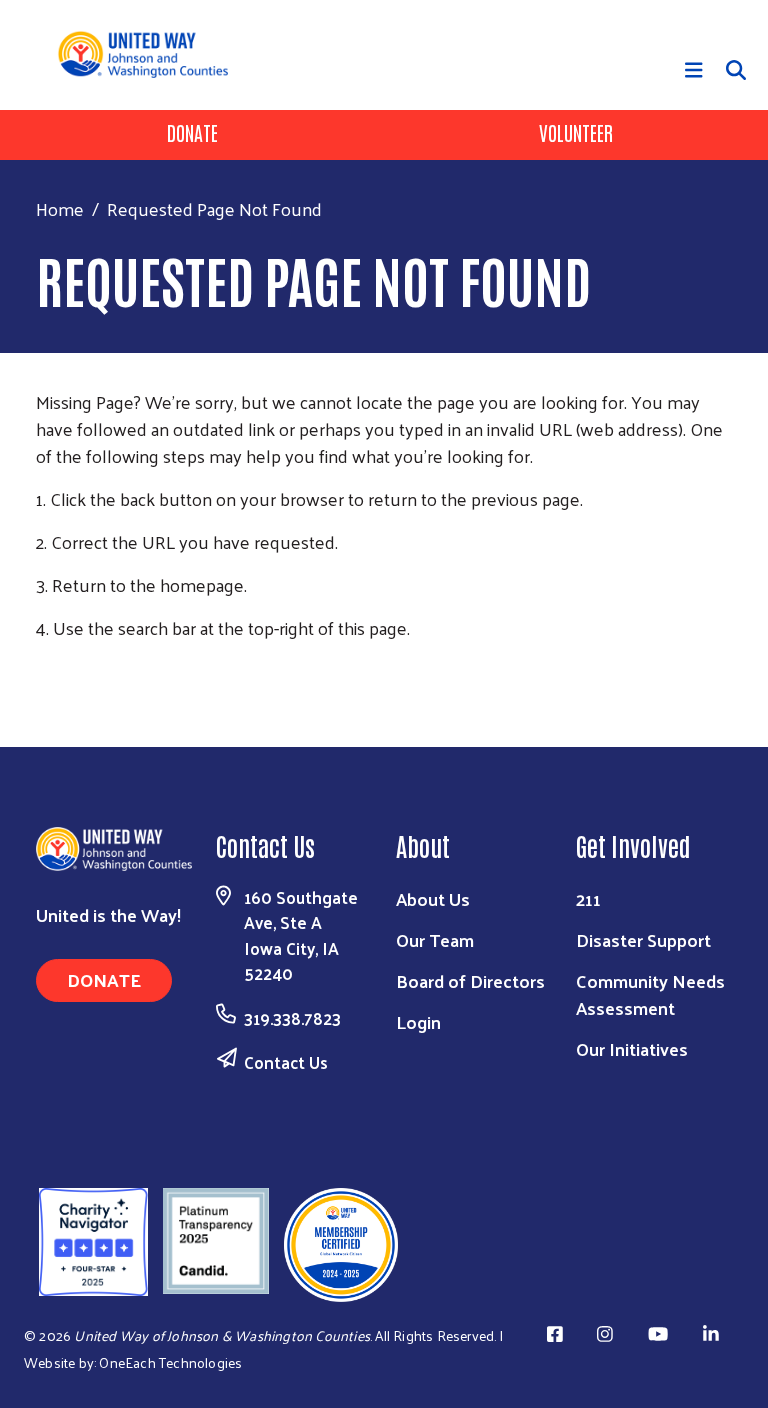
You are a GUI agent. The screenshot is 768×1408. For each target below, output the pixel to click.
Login (418, 1021)
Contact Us (286, 1062)
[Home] (150, 54)
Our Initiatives (632, 1048)
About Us (433, 898)
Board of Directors (470, 980)
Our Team (435, 939)
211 (588, 898)
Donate (192, 132)
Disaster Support (643, 939)
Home (60, 208)
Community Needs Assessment (650, 994)
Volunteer (576, 132)
